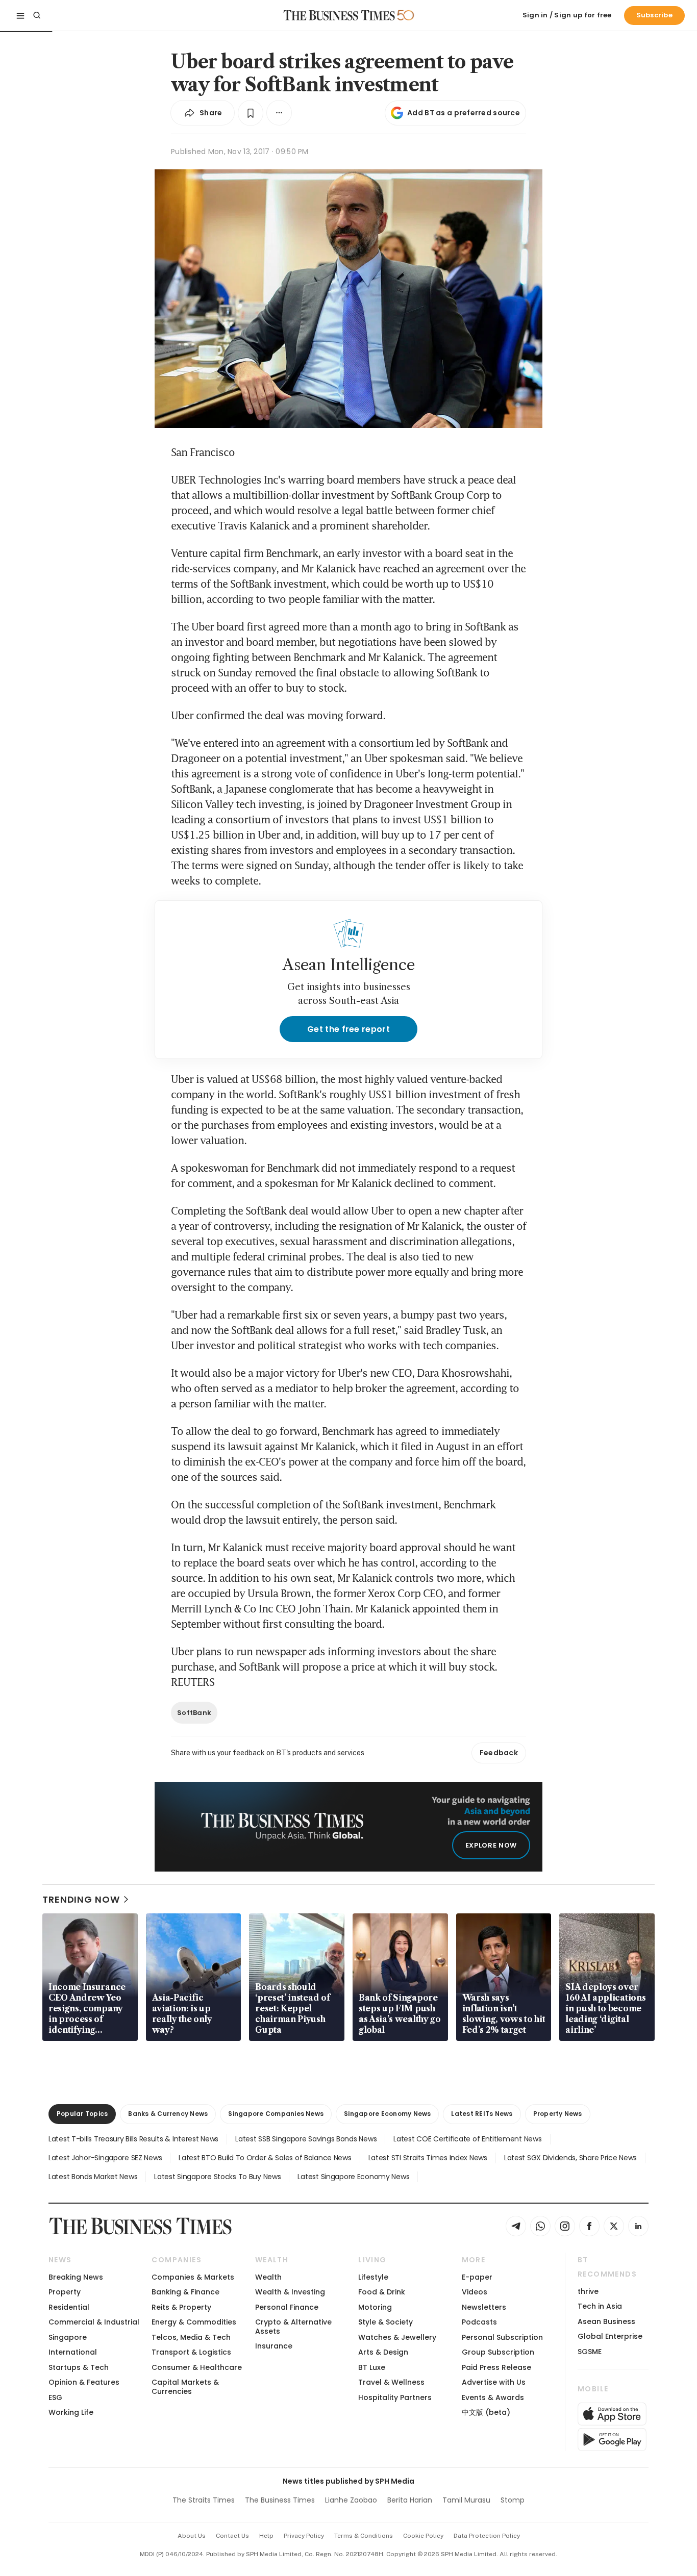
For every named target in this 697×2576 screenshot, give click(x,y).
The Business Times (280, 2500)
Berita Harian (410, 2500)
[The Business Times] (339, 15)
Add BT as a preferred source (464, 113)
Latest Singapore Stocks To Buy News (217, 2177)
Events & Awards (493, 2397)
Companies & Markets (193, 2277)
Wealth (268, 2277)
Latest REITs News (482, 2114)
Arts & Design (383, 2352)
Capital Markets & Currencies (185, 2386)
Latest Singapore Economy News (353, 2177)
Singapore (68, 2337)
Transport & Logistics (191, 2352)
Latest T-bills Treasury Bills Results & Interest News (133, 2139)
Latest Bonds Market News (93, 2177)
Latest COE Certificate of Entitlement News (467, 2139)
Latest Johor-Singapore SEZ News (105, 2158)
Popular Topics (82, 2114)
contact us (232, 2536)
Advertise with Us (494, 2382)
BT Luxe (372, 2367)
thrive (588, 2291)
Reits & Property (181, 2307)
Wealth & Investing (290, 2292)
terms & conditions (364, 2536)
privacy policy (304, 2536)
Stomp (513, 2500)
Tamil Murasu (466, 2500)
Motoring (375, 2307)
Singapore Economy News (387, 2114)
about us (192, 2536)
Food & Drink (382, 2292)
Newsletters (484, 2307)
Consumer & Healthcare (197, 2367)
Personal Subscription (502, 2337)
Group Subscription (498, 2352)
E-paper (477, 2277)
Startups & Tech (79, 2367)
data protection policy (487, 2536)
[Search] (37, 15)
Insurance (274, 2346)
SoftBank (194, 1713)
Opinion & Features (84, 2382)
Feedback (499, 1753)
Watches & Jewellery (397, 2337)
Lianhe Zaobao (351, 2500)
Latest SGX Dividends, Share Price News (570, 2158)
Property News (558, 2114)
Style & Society (385, 2322)
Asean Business (606, 2321)
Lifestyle (373, 2277)
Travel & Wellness (391, 2382)
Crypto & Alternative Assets (293, 2326)
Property (65, 2292)
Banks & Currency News (168, 2114)
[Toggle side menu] (20, 15)
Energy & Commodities (194, 2322)
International (73, 2352)
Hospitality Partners (395, 2397)
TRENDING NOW (81, 1899)
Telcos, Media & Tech (191, 2337)
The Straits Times (204, 2500)
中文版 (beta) (486, 2412)
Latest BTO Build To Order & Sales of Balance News (265, 2158)
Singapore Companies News (276, 2114)
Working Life (71, 2412)
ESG (55, 2397)
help (266, 2536)
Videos (475, 2292)
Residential (69, 2307)
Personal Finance (287, 2307)
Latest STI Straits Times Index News (428, 2158)
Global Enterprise (610, 2336)
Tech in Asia (600, 2306)
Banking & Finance (185, 2292)
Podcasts (479, 2322)
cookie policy (423, 2536)
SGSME (590, 2352)
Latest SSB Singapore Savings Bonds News (306, 2139)
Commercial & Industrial (94, 2322)
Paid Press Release (496, 2367)
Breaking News (76, 2277)
